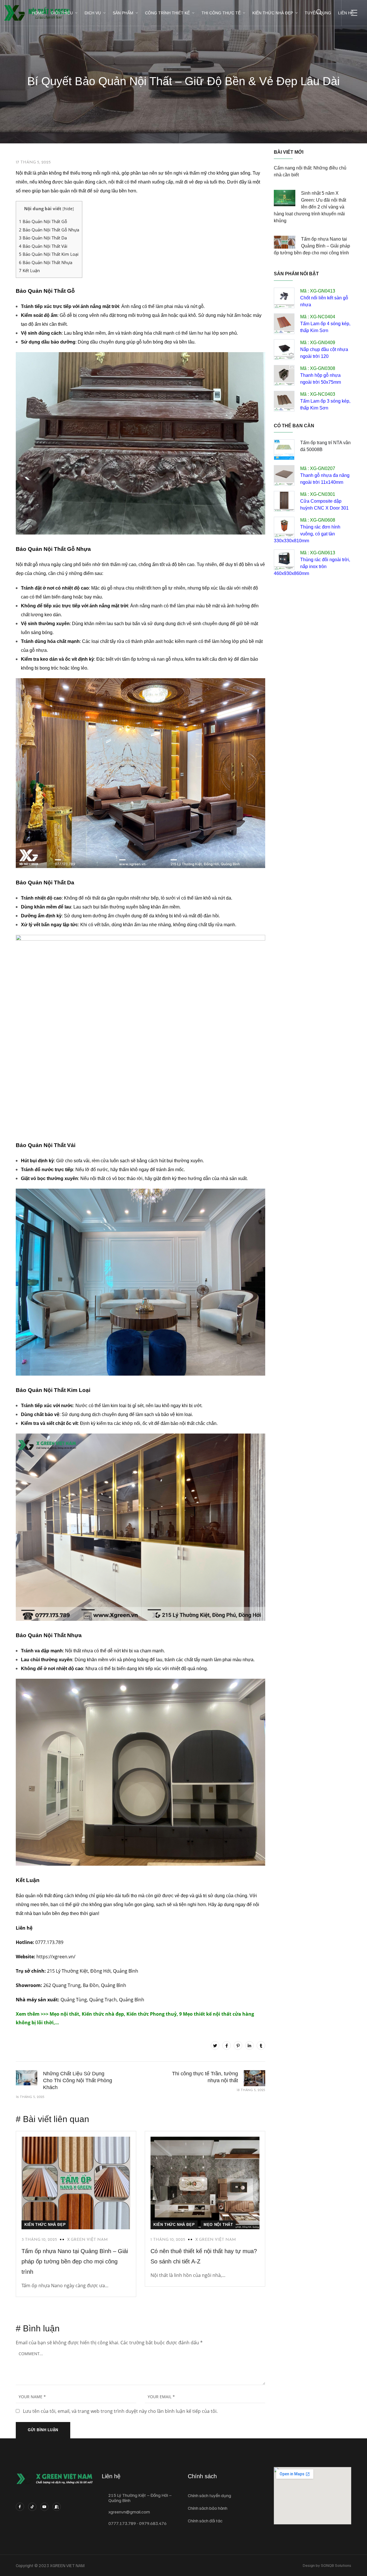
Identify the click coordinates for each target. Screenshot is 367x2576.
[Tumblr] (261, 2045)
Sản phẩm (123, 13)
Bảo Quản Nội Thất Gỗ (43, 221)
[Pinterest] (238, 2045)
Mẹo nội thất (218, 2225)
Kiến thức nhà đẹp (273, 13)
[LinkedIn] (249, 2045)
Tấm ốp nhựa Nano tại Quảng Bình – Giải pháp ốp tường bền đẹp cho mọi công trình (75, 2261)
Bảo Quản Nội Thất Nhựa (46, 262)
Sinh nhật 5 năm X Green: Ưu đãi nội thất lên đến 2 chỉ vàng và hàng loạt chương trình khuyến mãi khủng (310, 207)
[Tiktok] (32, 2507)
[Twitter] (215, 2045)
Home (38, 13)
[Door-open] (57, 2507)
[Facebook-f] (20, 2507)
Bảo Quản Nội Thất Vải (43, 246)
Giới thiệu (62, 13)
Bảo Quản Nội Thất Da (43, 238)
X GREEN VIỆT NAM (87, 2240)
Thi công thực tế (221, 13)
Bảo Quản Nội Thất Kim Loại (49, 254)
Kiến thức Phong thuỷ (152, 2014)
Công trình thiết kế (167, 13)
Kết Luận (29, 270)
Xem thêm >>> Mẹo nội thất (47, 2014)
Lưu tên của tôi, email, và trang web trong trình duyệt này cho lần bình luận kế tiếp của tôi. (120, 2411)
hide (68, 209)
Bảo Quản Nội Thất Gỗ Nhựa (49, 230)
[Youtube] (45, 2507)
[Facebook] (227, 2045)
